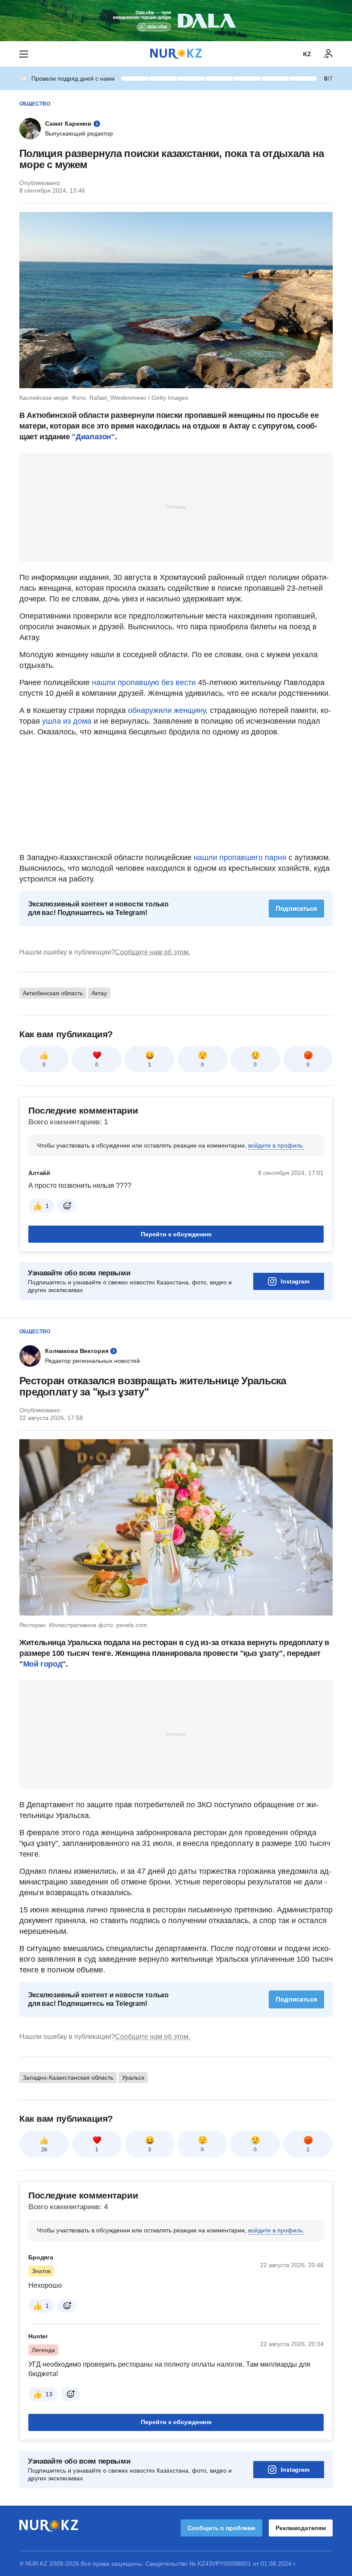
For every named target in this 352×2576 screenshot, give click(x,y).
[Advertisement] (176, 507)
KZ (307, 54)
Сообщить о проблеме (222, 2528)
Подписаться (296, 908)
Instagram (295, 1281)
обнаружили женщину (167, 710)
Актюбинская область (53, 993)
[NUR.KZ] (176, 54)
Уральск (133, 2078)
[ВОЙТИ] (328, 54)
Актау (99, 993)
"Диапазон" (93, 437)
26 (44, 2150)
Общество (35, 104)
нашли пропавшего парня (240, 858)
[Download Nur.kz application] (176, 21)
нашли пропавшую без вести (144, 683)
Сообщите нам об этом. (153, 952)
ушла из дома (67, 721)
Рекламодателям (301, 2528)
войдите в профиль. (276, 1145)
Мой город (43, 1664)
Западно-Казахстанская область (68, 2078)
